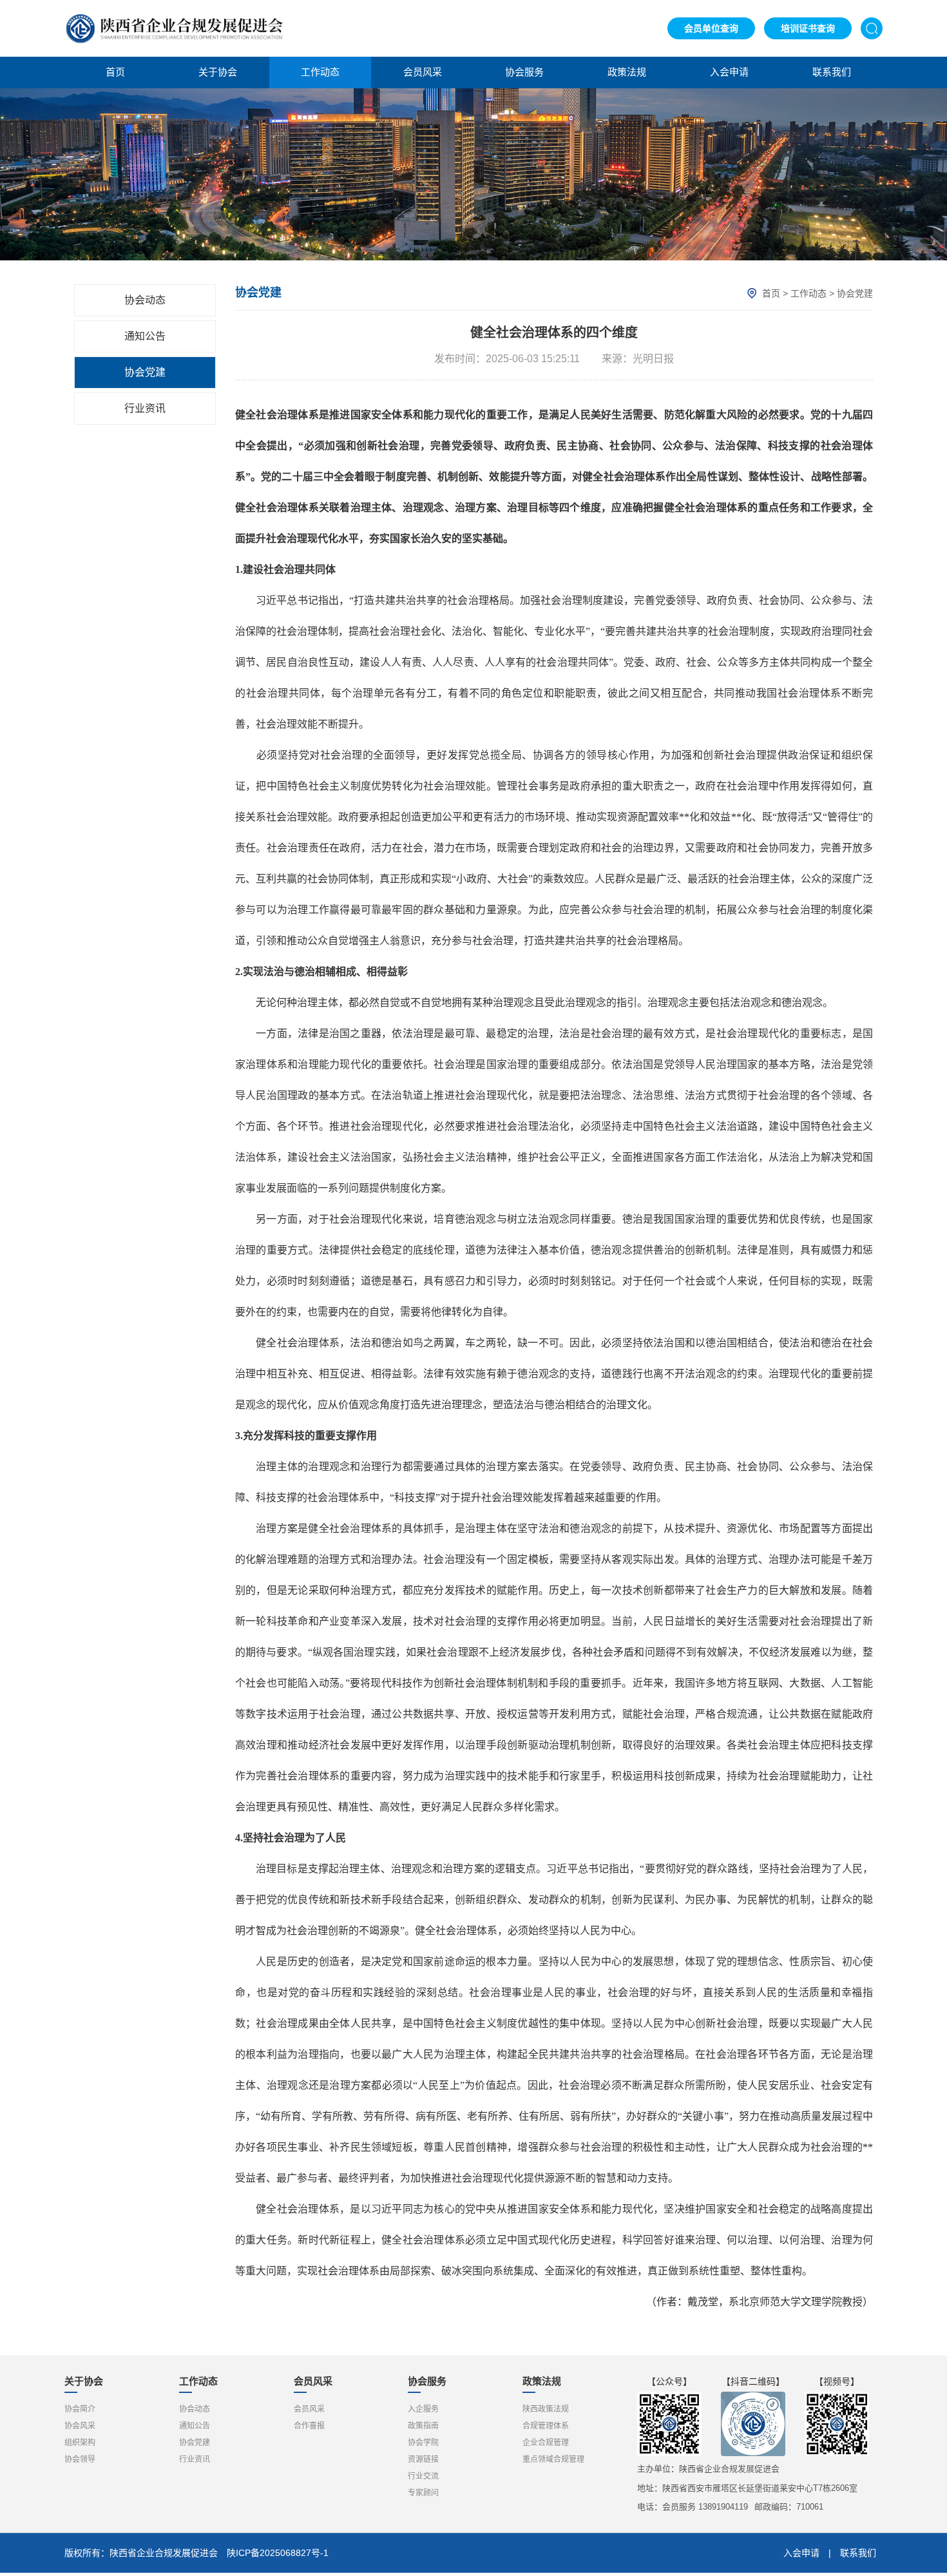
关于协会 (218, 72)
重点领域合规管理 (553, 2459)
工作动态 (320, 72)
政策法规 (627, 72)
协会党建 (145, 372)
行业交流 (423, 2476)
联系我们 (832, 72)
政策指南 (423, 2426)
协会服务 (524, 72)
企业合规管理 (546, 2443)
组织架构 (80, 2443)
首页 (115, 72)
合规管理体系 (546, 2426)
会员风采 (423, 72)
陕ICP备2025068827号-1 (278, 2553)
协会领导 (80, 2459)
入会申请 (729, 72)
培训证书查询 (808, 28)
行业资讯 (145, 408)
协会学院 (423, 2443)
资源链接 (423, 2459)
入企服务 (423, 2409)
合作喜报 (309, 2426)
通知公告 (145, 336)
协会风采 (80, 2426)
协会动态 (145, 300)
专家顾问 (423, 2493)
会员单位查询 (711, 28)
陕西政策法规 (546, 2409)
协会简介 (80, 2409)
